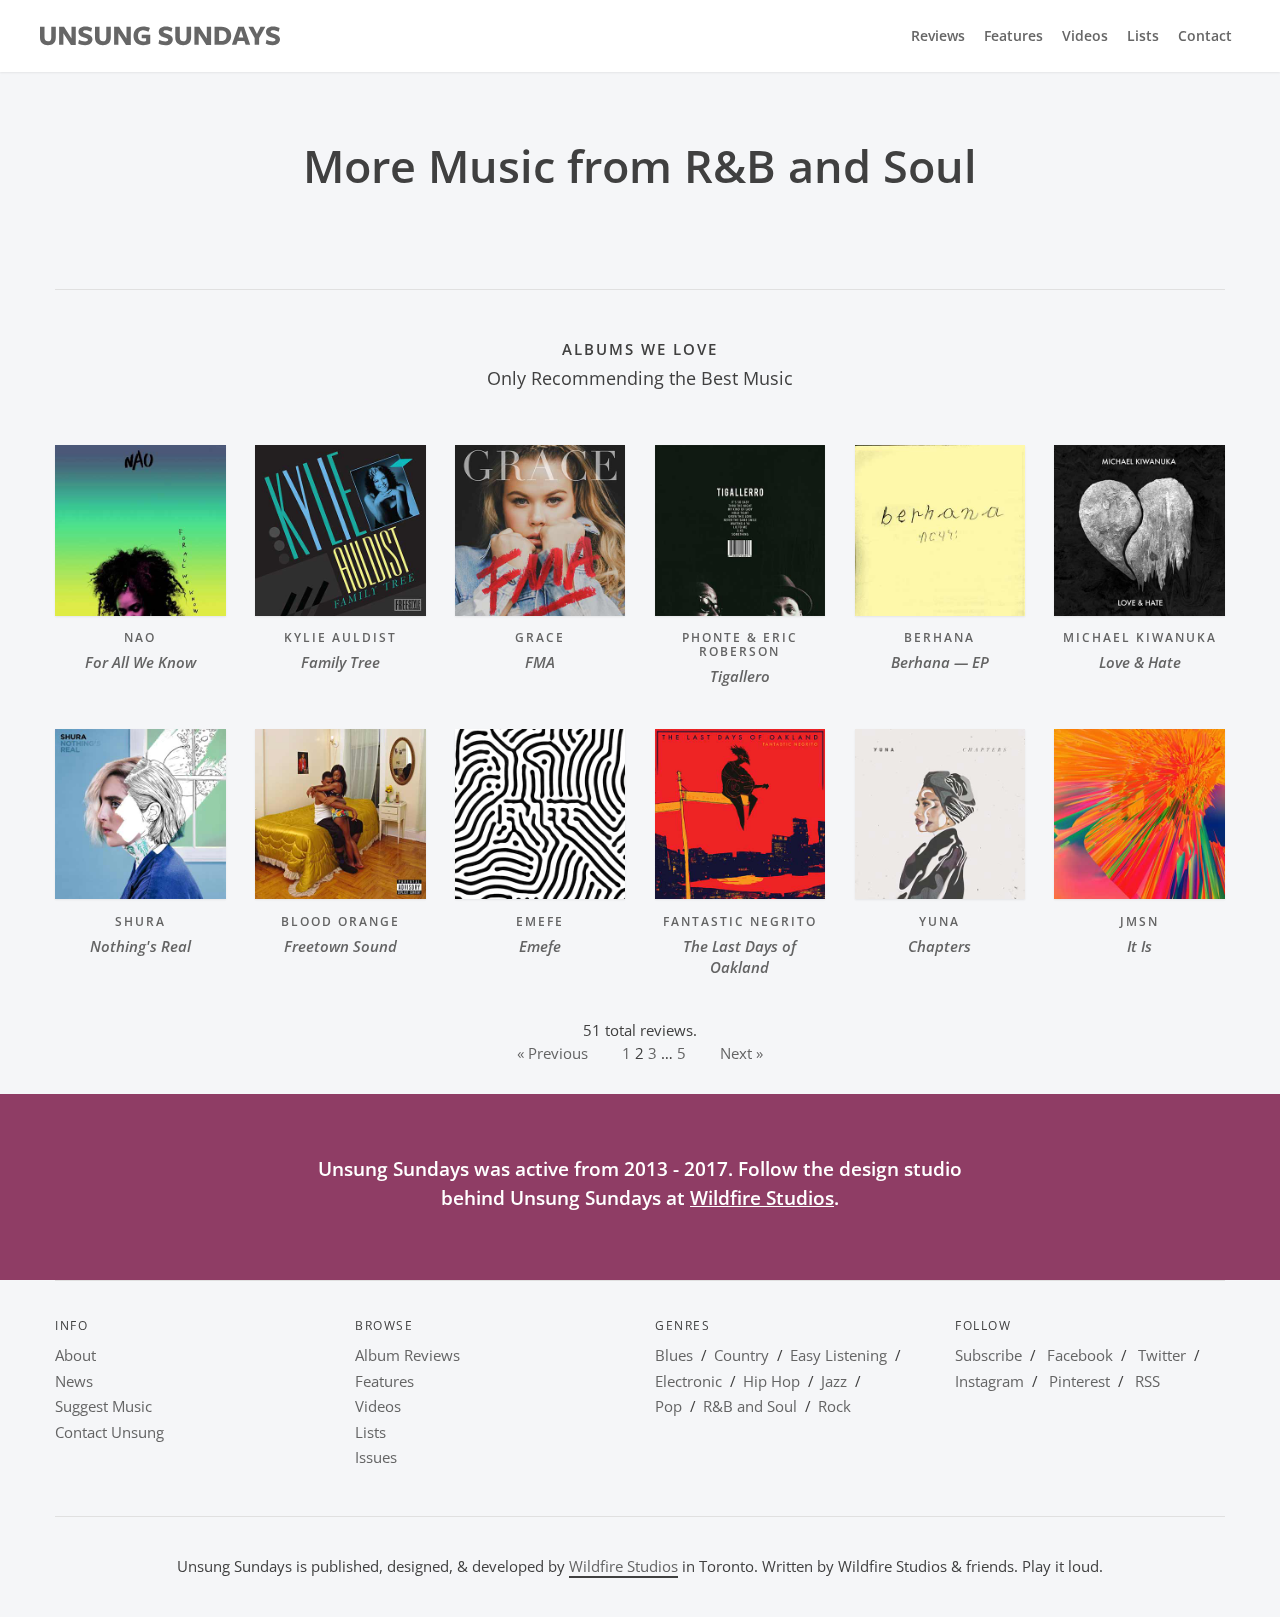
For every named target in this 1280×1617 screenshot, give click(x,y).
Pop (668, 1406)
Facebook (1080, 1355)
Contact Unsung (109, 1432)
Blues (674, 1355)
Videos (1085, 36)
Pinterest (1079, 1381)
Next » (741, 1053)
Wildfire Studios (762, 1197)
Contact (1205, 36)
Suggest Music (103, 1406)
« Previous (552, 1053)
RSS (1147, 1381)
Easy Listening (838, 1355)
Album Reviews (407, 1355)
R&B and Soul (750, 1406)
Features (1013, 36)
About (75, 1355)
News (74, 1381)
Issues (376, 1457)
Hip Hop (771, 1381)
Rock (834, 1406)
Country (741, 1355)
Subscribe (988, 1355)
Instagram (989, 1381)
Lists (1143, 36)
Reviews (938, 36)
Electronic (688, 1381)
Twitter (1162, 1355)
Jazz (834, 1381)
